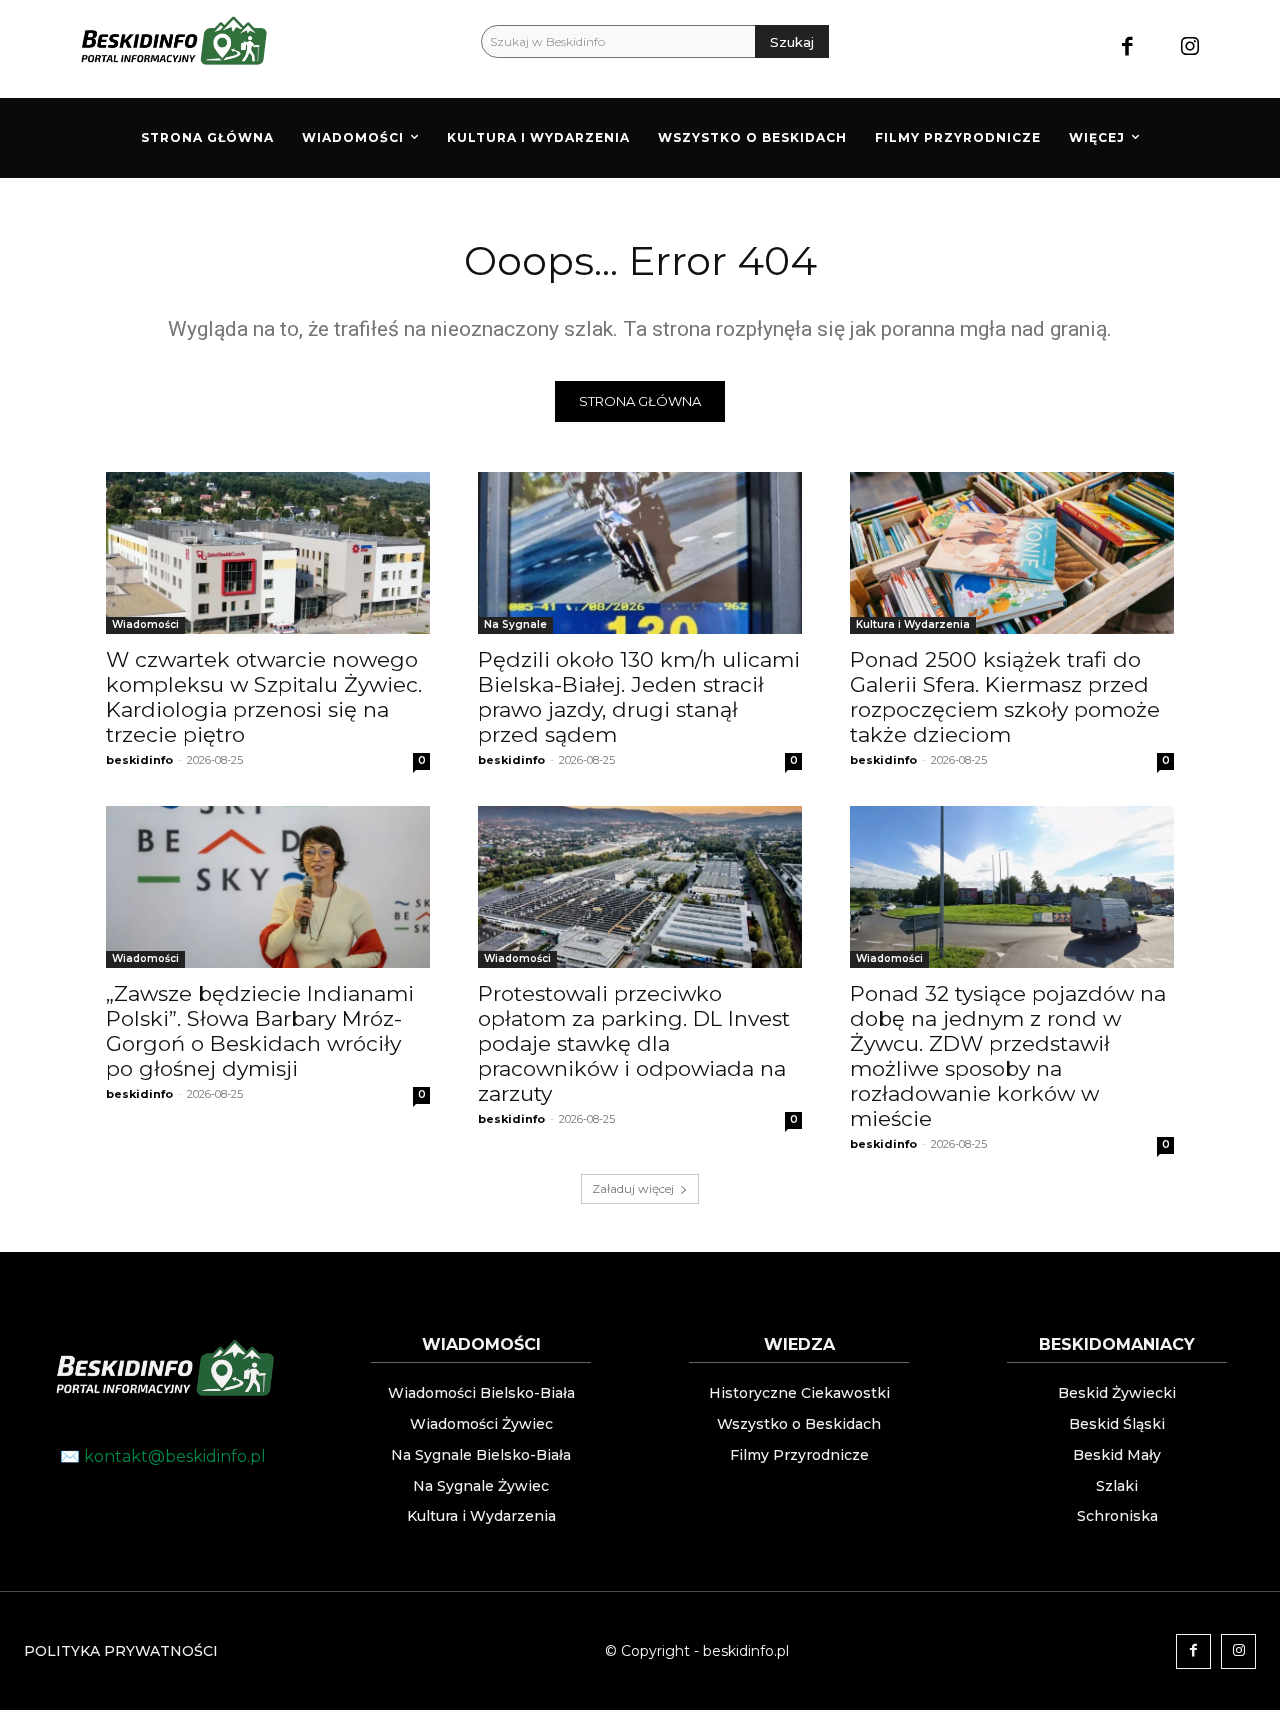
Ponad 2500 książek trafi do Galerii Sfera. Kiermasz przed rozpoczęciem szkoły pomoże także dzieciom (1005, 697)
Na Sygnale (515, 624)
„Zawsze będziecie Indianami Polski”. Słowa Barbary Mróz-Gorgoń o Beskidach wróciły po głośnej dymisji (260, 1031)
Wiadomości (145, 624)
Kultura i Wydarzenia (913, 624)
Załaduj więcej (633, 1188)
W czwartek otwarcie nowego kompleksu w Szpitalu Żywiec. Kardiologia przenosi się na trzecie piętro (264, 697)
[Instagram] (1189, 48)
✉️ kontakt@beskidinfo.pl (163, 1456)
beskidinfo (139, 760)
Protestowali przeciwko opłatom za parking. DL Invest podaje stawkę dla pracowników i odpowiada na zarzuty (634, 1043)
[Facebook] (1127, 48)
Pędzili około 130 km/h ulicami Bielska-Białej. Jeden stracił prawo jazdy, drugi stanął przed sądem (639, 697)
